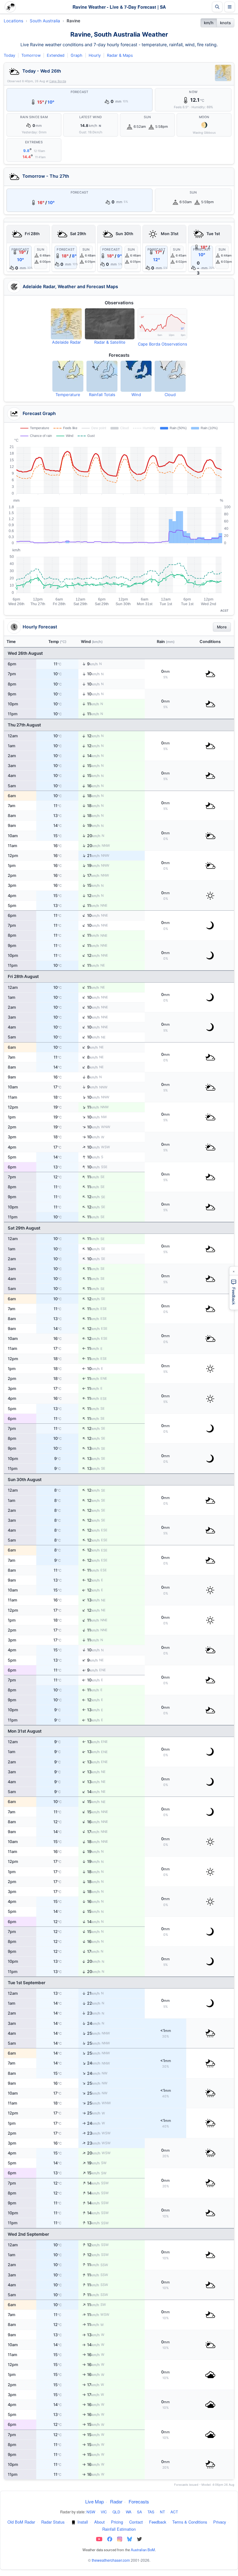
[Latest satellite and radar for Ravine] (110, 324)
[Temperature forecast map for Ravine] (68, 376)
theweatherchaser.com (111, 2560)
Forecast (80, 92)
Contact (136, 2522)
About (99, 2522)
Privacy (220, 2522)
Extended (56, 55)
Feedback (158, 2522)
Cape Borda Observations (163, 344)
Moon (204, 117)
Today (9, 55)
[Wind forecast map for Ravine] (136, 376)
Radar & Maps (120, 55)
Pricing (117, 2522)
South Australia (45, 21)
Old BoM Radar (21, 2522)
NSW (91, 2512)
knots (225, 23)
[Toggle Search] (217, 7)
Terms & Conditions (190, 2522)
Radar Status (53, 2522)
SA (139, 2512)
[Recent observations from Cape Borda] (162, 324)
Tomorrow (31, 55)
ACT (174, 2512)
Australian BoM (143, 2550)
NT (162, 2512)
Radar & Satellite (110, 342)
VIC (104, 2512)
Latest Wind (91, 117)
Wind (136, 395)
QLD (116, 2512)
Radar (116, 2501)
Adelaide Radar (66, 342)
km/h (209, 23)
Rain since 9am (34, 117)
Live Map (95, 2501)
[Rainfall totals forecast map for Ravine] (102, 376)
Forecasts (139, 2501)
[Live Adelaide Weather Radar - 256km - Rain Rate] (223, 73)
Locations (13, 21)
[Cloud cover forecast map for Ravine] (170, 376)
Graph (77, 55)
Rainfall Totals (102, 395)
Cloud (170, 395)
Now (193, 92)
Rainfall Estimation (119, 2529)
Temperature (68, 395)
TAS (151, 2512)
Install (83, 2522)
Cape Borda (58, 81)
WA (129, 2512)
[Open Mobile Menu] (230, 7)
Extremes (34, 142)
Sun (148, 117)
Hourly (95, 55)
